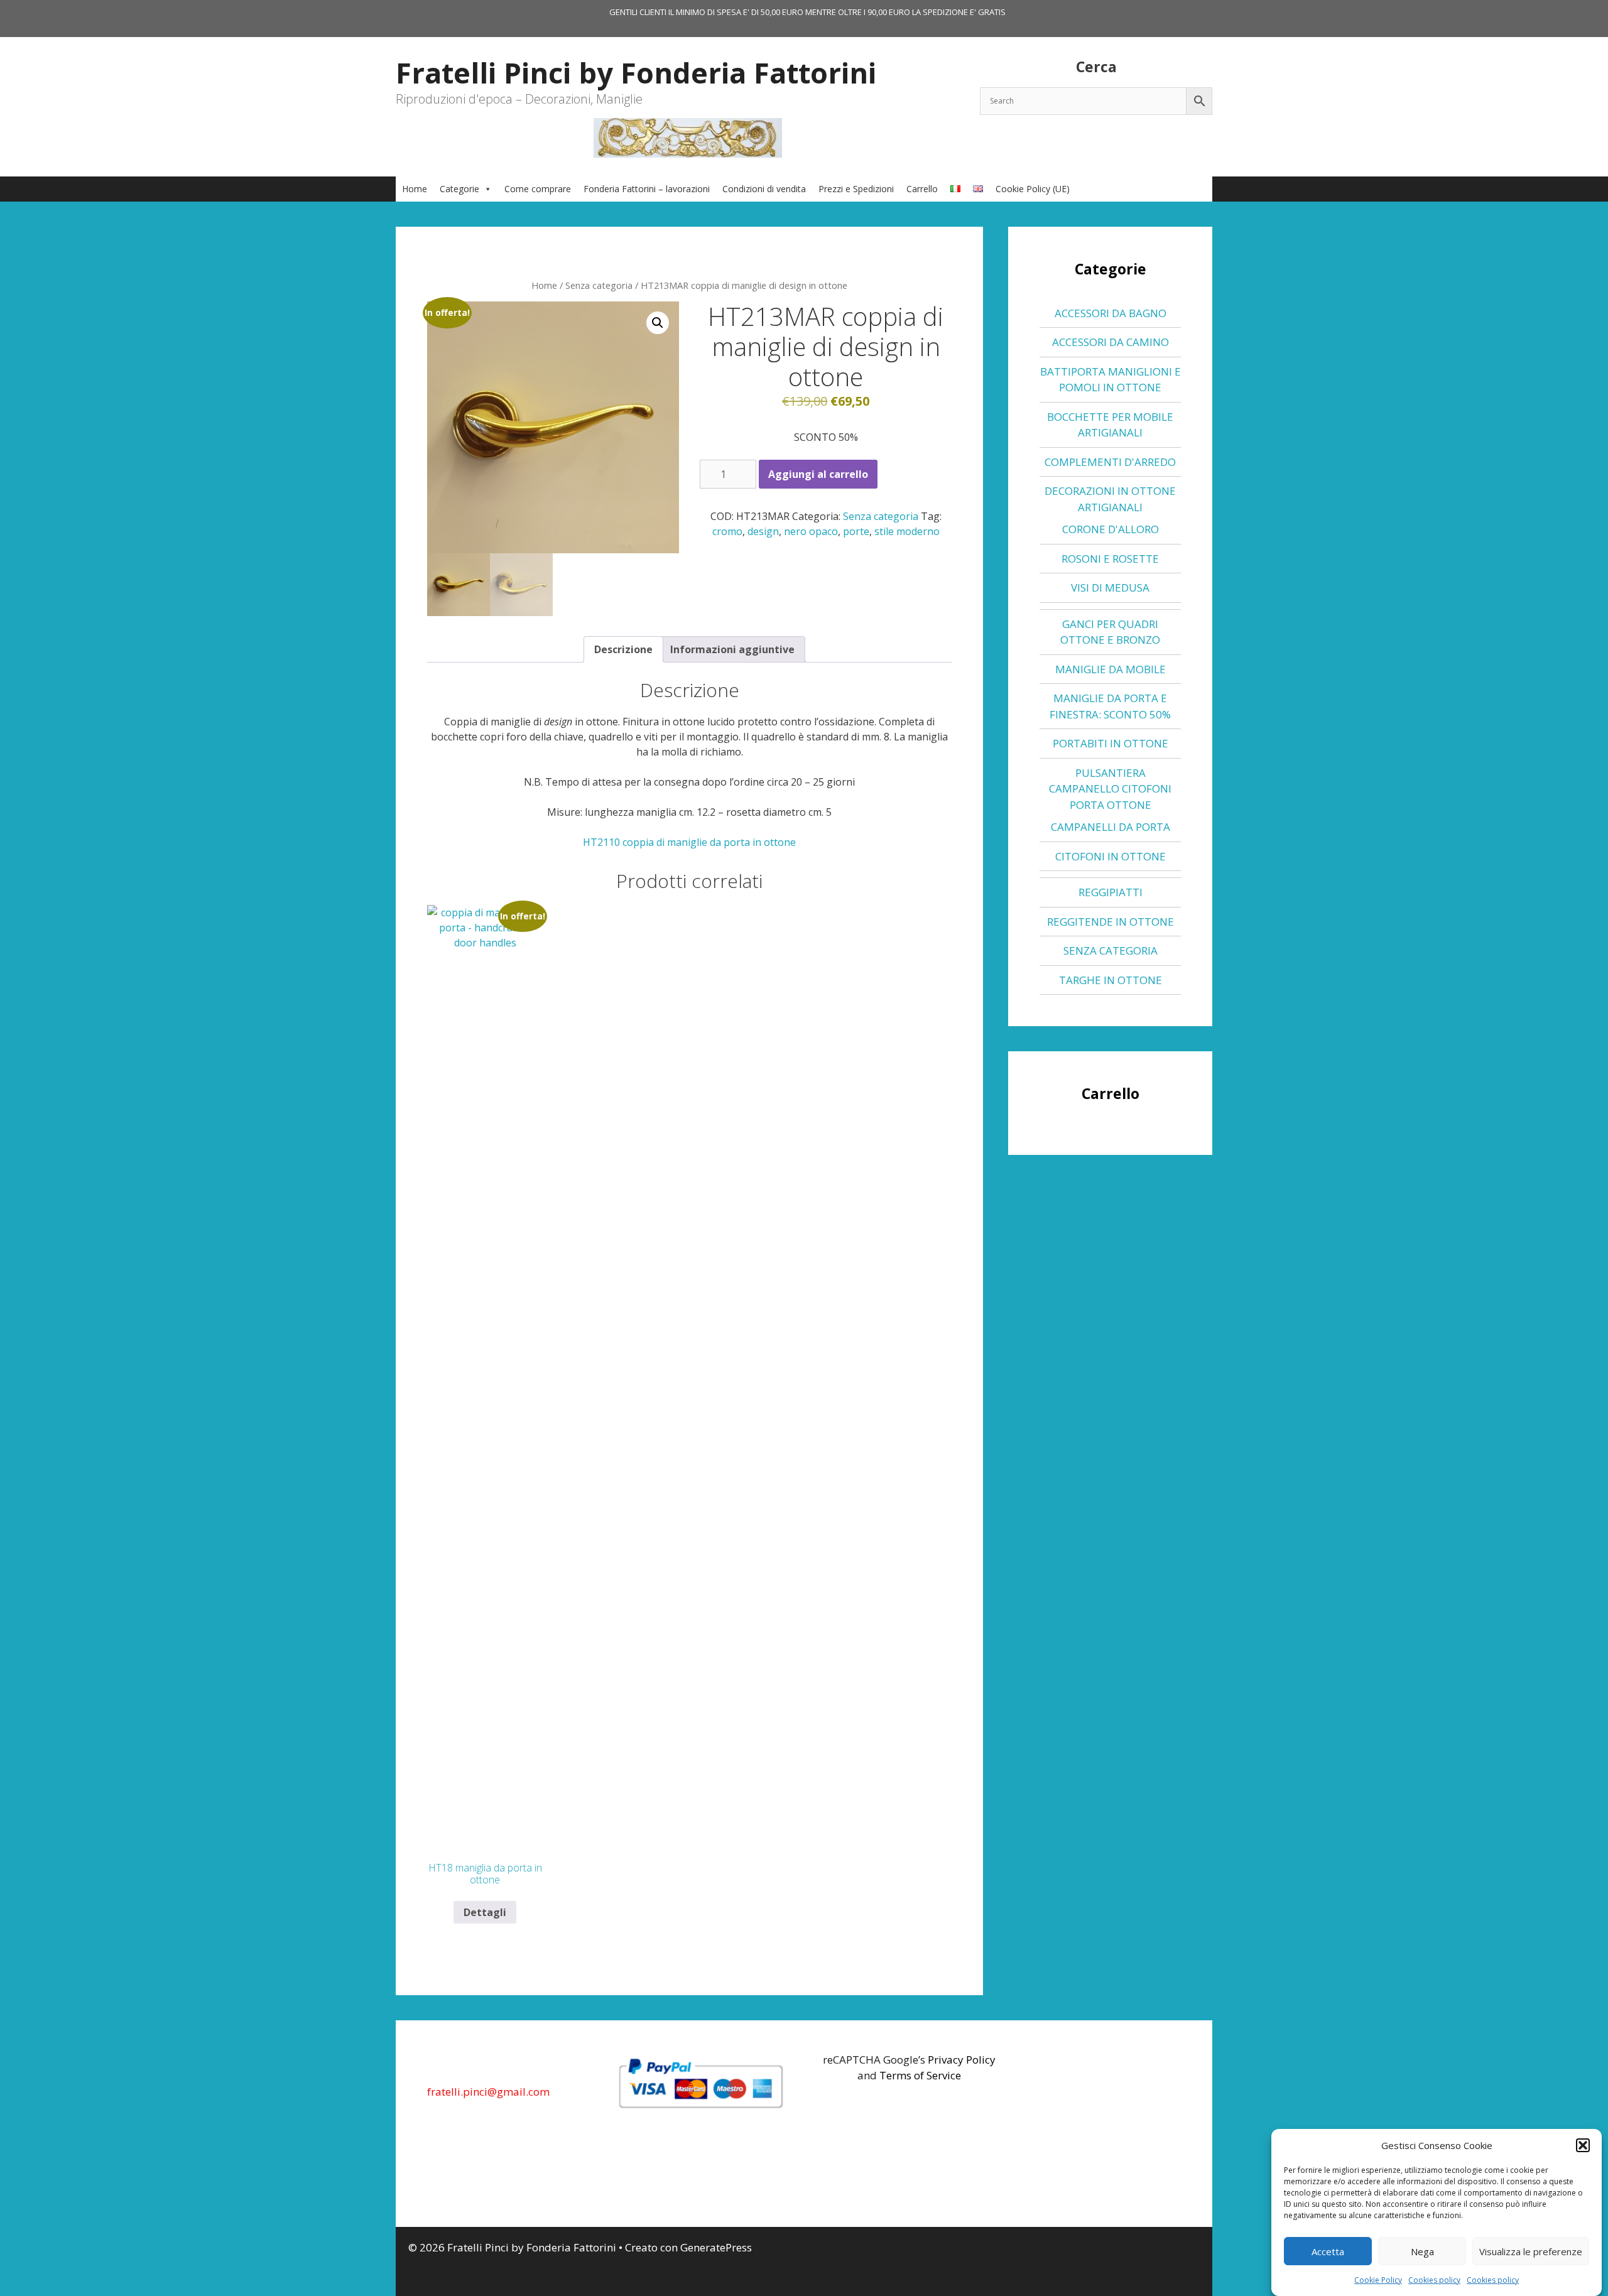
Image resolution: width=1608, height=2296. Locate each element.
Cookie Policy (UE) (1033, 189)
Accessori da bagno (1111, 313)
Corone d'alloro (1111, 529)
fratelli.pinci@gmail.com (488, 2092)
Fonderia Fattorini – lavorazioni (647, 189)
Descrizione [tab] (623, 649)
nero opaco (811, 531)
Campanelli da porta (1111, 827)
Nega (1422, 2251)
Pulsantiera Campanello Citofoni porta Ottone (1110, 789)
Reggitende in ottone (1111, 922)
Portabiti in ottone (1111, 743)
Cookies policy (1434, 2280)
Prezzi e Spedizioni (856, 189)
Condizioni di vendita (764, 189)
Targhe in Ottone (1111, 980)
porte (856, 531)
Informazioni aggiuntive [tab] (732, 649)
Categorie (459, 189)
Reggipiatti (1111, 892)
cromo (727, 531)
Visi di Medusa (1110, 588)
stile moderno (907, 531)
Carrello (922, 189)
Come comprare (538, 189)
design (763, 531)
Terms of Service (920, 2075)
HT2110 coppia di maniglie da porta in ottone (689, 842)
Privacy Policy (962, 2060)
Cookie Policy (1378, 2280)
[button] (1583, 2145)
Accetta (1328, 2251)
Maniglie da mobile (1111, 669)
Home (415, 189)
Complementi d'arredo (1110, 462)
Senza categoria (599, 285)
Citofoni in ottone (1111, 856)
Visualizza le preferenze (1531, 2251)
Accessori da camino (1111, 342)
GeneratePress (716, 2247)
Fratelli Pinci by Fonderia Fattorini (636, 73)
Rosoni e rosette (1110, 559)
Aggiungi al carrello (818, 474)
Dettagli (485, 1912)
